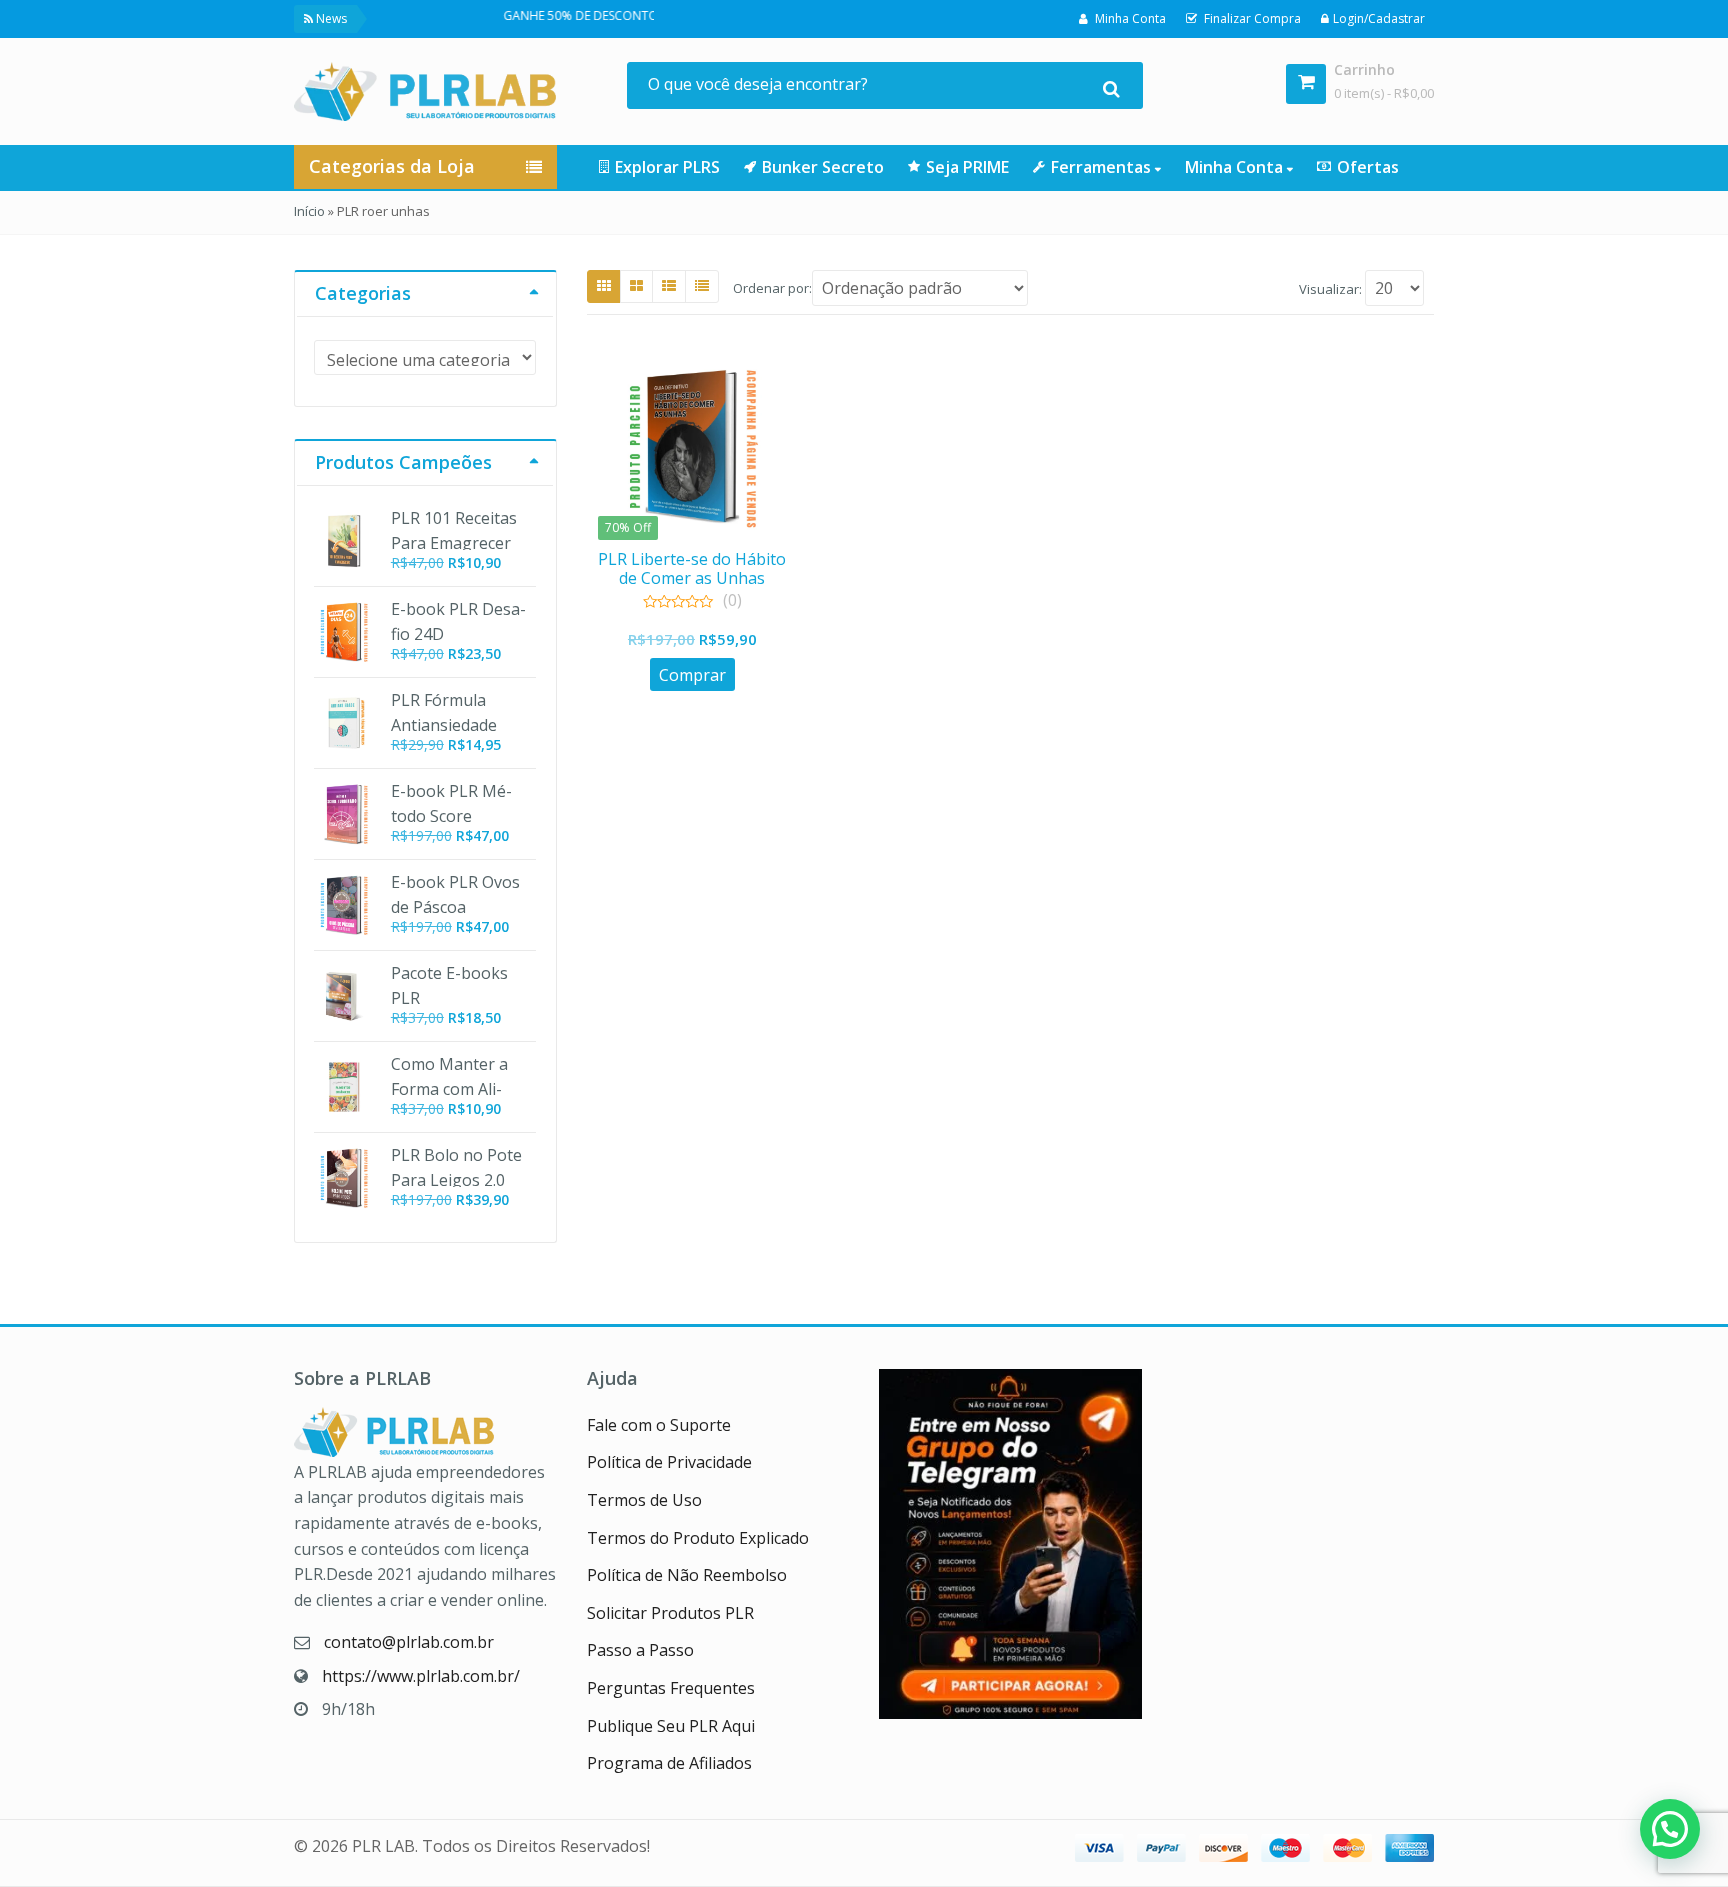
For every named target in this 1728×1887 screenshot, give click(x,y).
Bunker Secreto (823, 167)
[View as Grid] (604, 286)
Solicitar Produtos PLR (670, 1613)
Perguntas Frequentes (671, 1688)
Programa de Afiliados (669, 1763)
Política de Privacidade (669, 1462)
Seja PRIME (967, 167)
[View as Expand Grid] (636, 286)
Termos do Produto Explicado (698, 1538)
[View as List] (669, 286)
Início (309, 211)
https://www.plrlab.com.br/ (421, 1676)
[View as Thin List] (702, 286)
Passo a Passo (640, 1650)
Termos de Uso (644, 1500)
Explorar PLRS (667, 167)
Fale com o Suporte (659, 1425)
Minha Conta (1236, 167)
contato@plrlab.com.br (409, 1642)
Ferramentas (1103, 167)
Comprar (692, 675)
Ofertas (1368, 167)
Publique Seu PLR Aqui (671, 1726)
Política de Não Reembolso (687, 1575)
